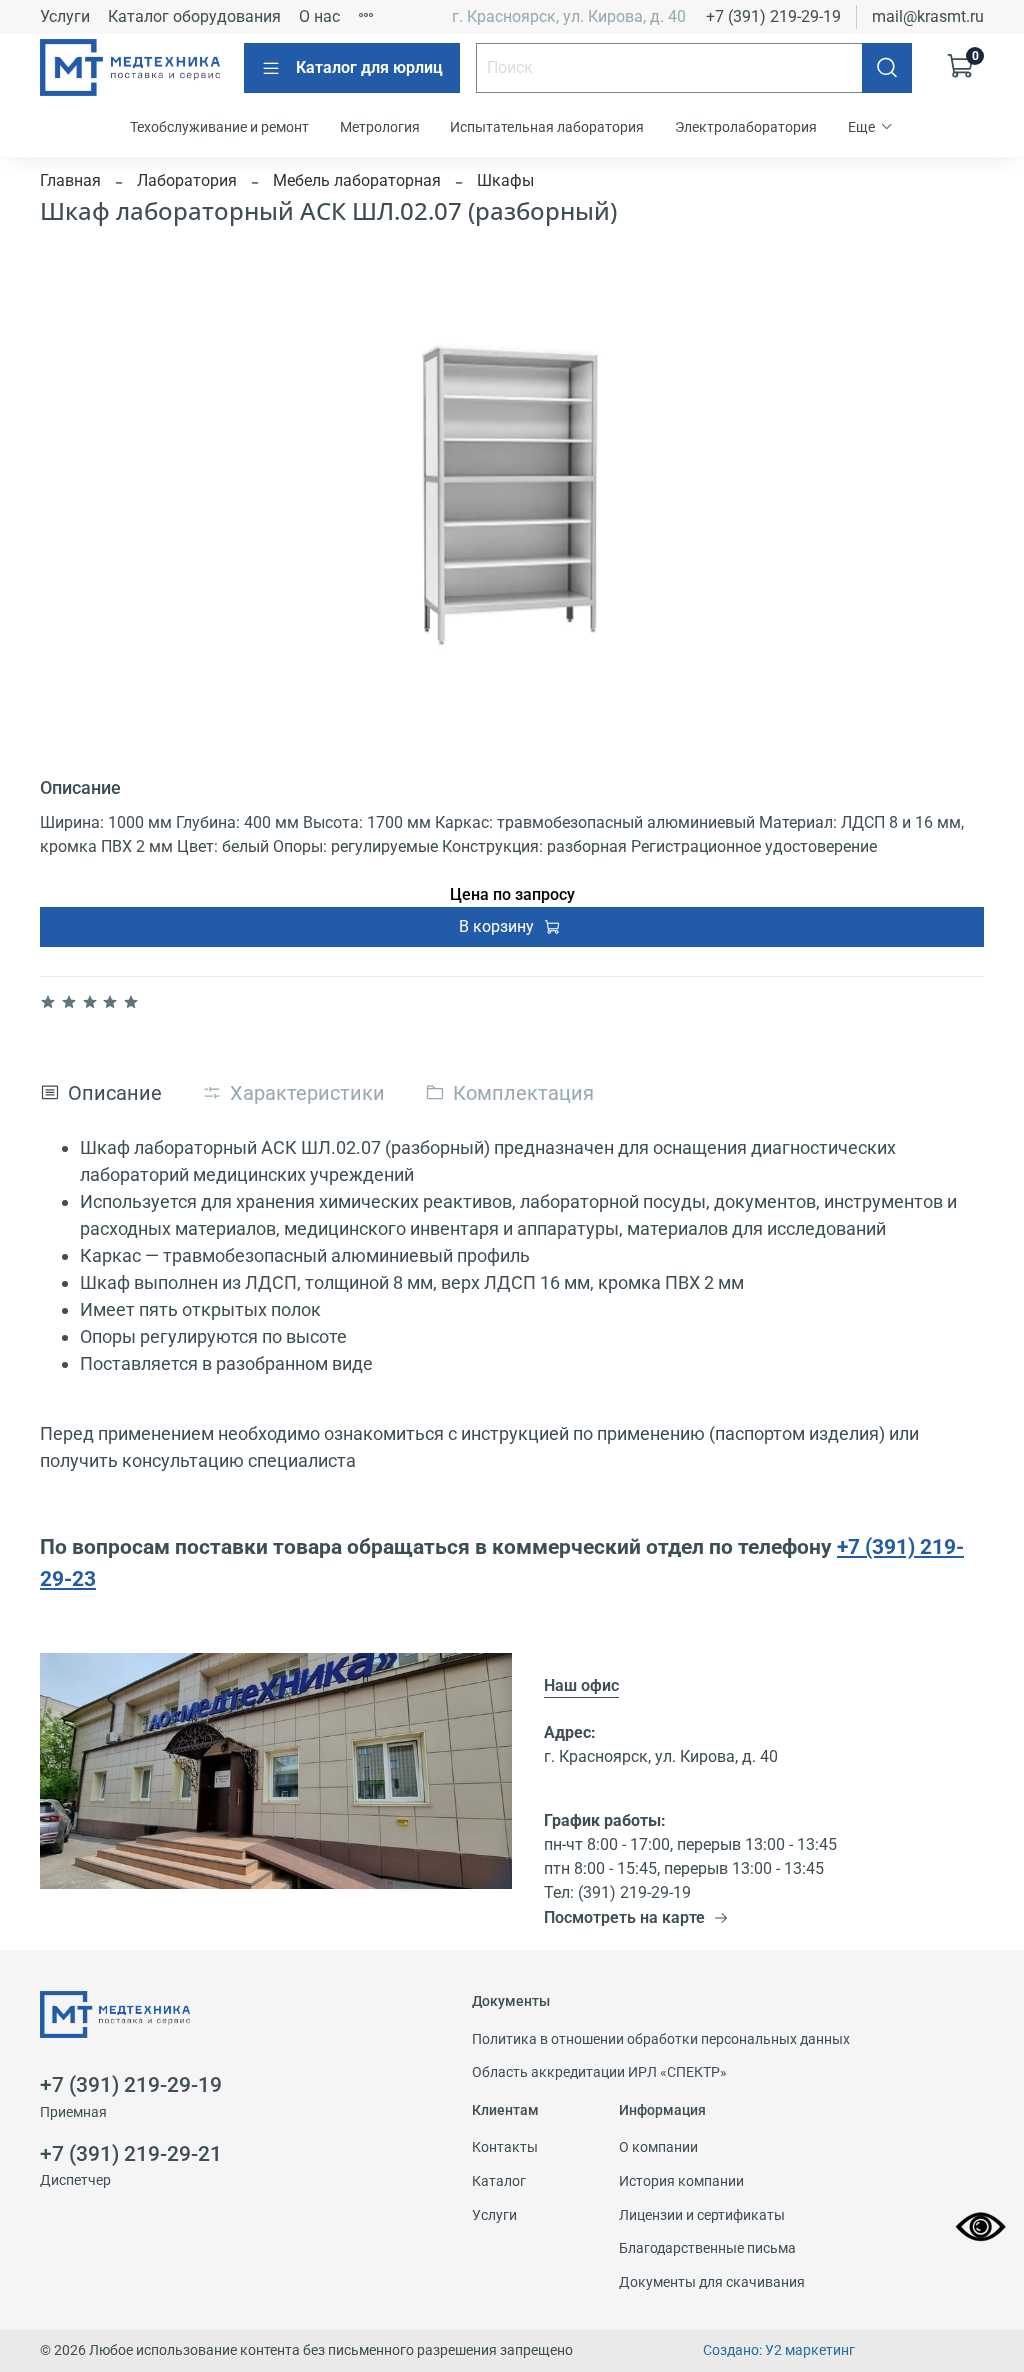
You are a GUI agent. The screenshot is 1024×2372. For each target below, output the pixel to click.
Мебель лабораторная (357, 180)
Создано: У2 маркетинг (779, 2350)
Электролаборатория (746, 127)
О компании (658, 2147)
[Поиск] (887, 68)
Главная (70, 180)
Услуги (65, 16)
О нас (319, 16)
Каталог (499, 2181)
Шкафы (505, 180)
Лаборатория (187, 180)
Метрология (380, 127)
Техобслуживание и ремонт (219, 127)
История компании (681, 2181)
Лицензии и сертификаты (702, 2215)
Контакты (505, 2147)
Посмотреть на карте (624, 1917)
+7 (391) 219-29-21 (131, 2154)
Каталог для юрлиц (369, 67)
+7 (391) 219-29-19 (773, 16)
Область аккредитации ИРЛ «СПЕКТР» (599, 2072)
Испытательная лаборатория (547, 127)
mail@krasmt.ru (928, 16)
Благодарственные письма (707, 2248)
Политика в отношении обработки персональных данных (661, 2039)
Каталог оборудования (194, 16)
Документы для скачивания (712, 2282)
